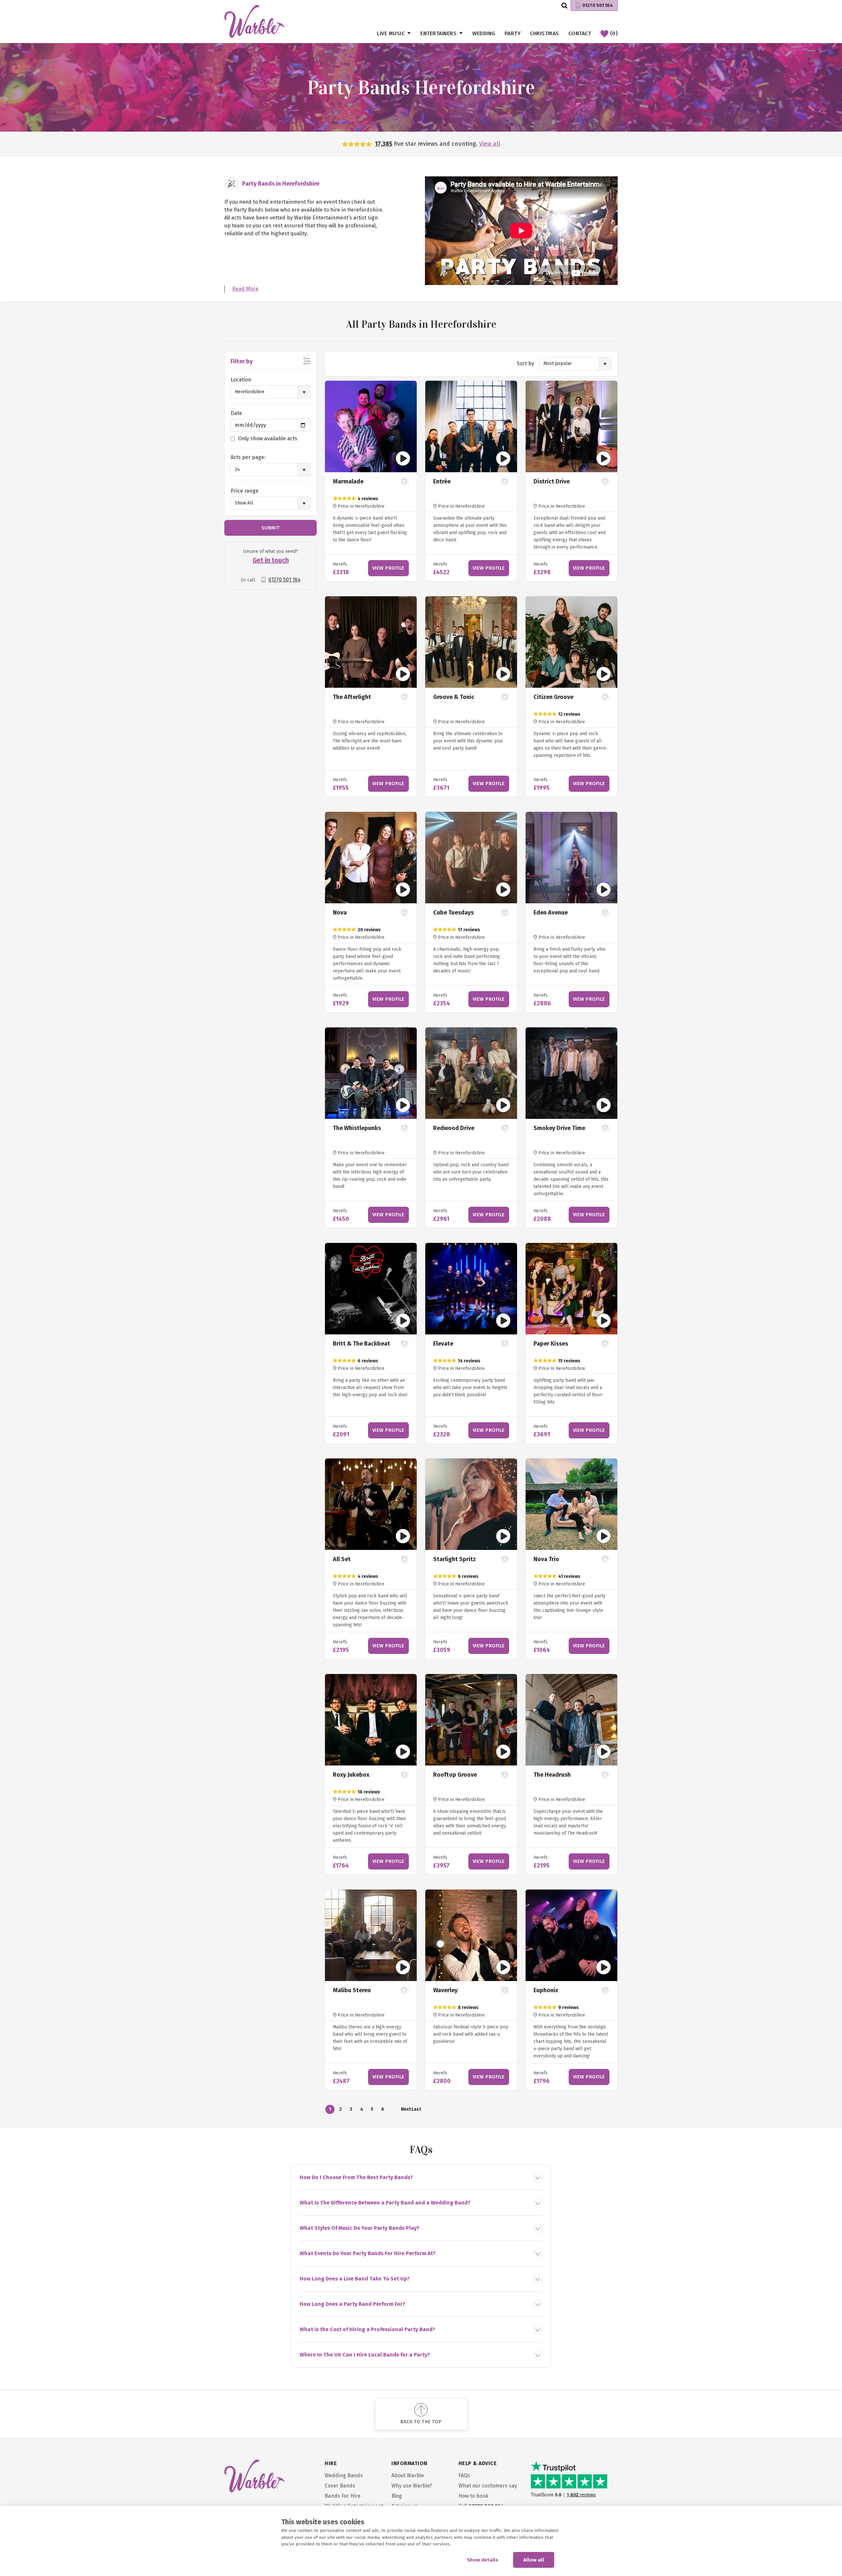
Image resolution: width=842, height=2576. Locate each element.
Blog (397, 2496)
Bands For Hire (343, 2496)
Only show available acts (268, 438)
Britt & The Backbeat (361, 1344)
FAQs (464, 2475)
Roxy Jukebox (351, 1775)
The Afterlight (352, 697)
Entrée (442, 481)
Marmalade (348, 481)
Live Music (391, 33)
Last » (416, 2110)
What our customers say (488, 2486)
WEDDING (484, 33)
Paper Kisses (551, 1344)
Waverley (445, 1990)
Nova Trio (546, 1559)
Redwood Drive (454, 1128)
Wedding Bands (344, 2475)
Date (236, 413)
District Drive (552, 481)
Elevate (443, 1344)
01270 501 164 (597, 5)
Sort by (525, 363)
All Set (342, 1559)
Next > (406, 2110)
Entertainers (438, 33)
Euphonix (546, 1990)
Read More (245, 289)
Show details (483, 2560)
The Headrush (552, 1775)
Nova (340, 913)
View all (490, 144)
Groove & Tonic (454, 697)
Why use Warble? (412, 2486)
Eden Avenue (551, 913)
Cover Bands (340, 2486)
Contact (580, 33)
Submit (271, 528)
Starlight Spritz (455, 1559)
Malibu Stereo (352, 1990)
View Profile (388, 568)
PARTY (513, 33)
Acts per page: (248, 457)
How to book (473, 2496)
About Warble (408, 2475)
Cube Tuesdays (453, 913)
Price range (245, 491)
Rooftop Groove (455, 1775)
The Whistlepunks (357, 1128)
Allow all (534, 2560)
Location (241, 380)
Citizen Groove (553, 697)
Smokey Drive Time (559, 1128)
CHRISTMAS (545, 33)
